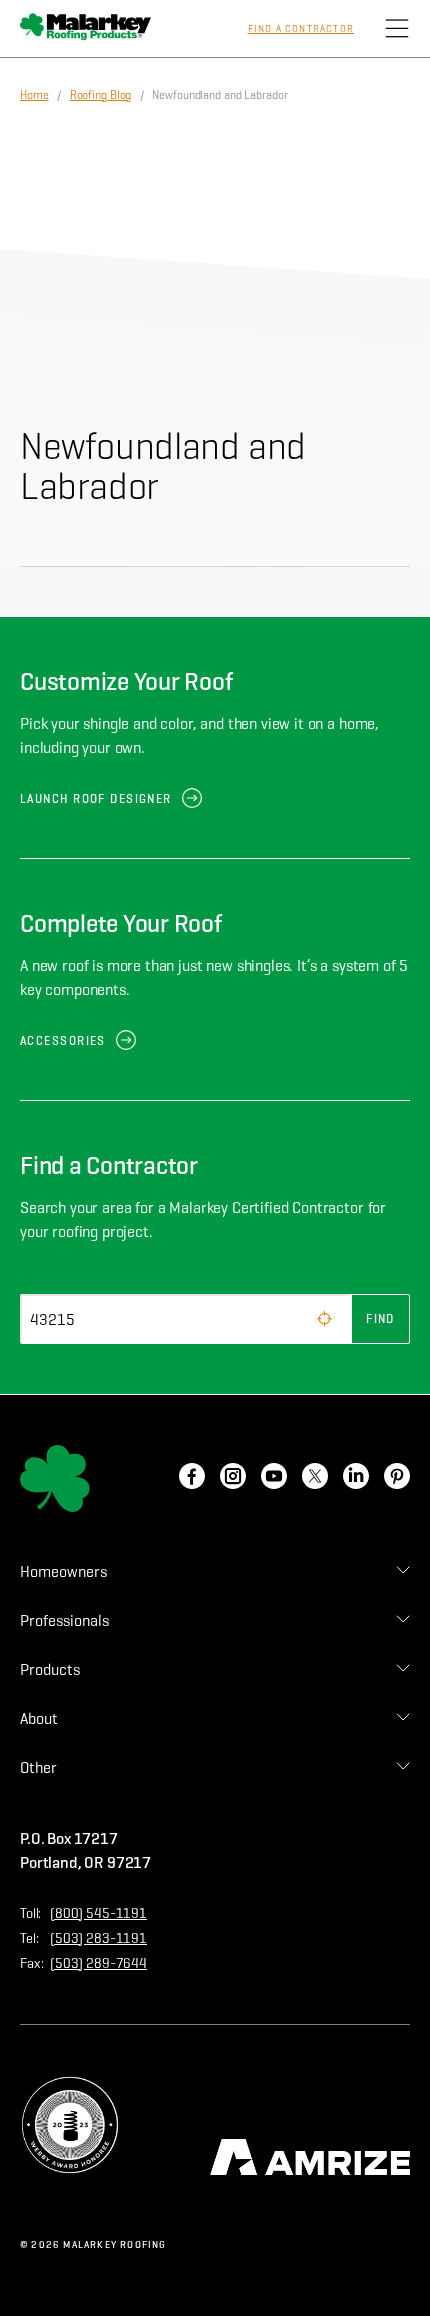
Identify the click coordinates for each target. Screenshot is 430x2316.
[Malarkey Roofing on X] (315, 1478)
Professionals (64, 1620)
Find (380, 1318)
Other (38, 1767)
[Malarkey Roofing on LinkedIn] (356, 1478)
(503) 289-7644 (98, 1963)
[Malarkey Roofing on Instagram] (233, 1478)
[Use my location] (324, 1319)
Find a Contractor (301, 29)
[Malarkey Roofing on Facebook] (192, 1478)
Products (50, 1669)
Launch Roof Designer (96, 798)
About (39, 1718)
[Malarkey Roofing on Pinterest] (397, 1478)
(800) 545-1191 (98, 1913)
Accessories (63, 1040)
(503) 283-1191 (98, 1938)
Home (34, 94)
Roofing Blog (101, 94)
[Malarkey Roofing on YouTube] (274, 1478)
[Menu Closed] (397, 28)
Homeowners (63, 1571)
